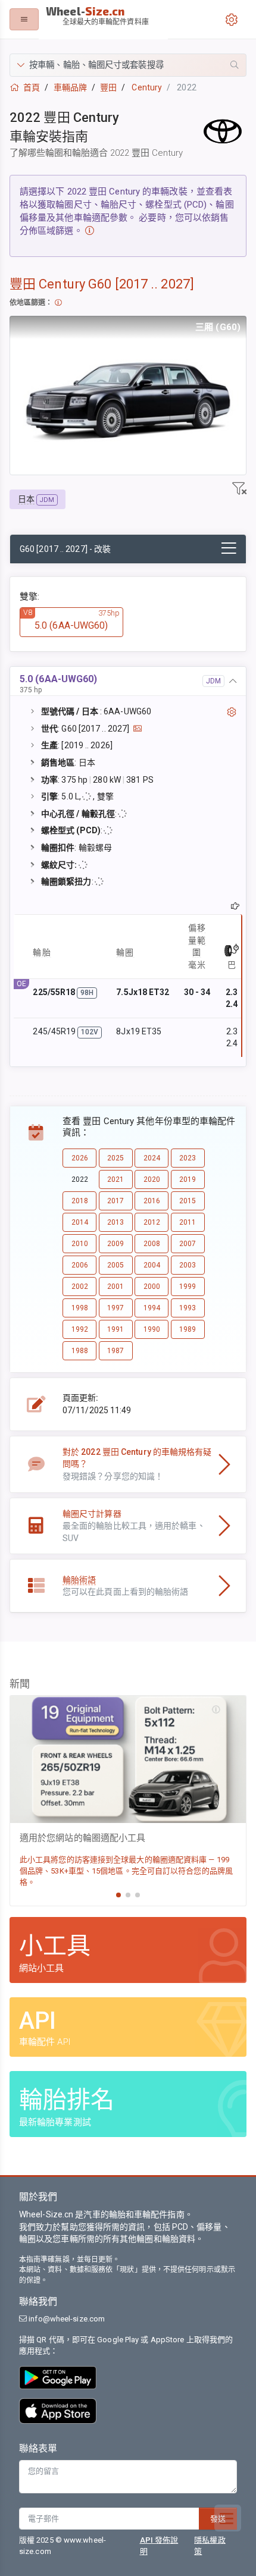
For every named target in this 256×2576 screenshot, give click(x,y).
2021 (115, 1179)
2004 (152, 1265)
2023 (188, 1158)
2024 (152, 1158)
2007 (188, 1244)
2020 (152, 1179)
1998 (80, 1308)
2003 (188, 1265)
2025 (115, 1158)
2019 (188, 1179)
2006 (80, 1265)
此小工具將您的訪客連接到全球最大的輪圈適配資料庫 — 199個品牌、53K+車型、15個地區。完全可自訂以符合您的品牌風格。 (126, 1871)
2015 (188, 1201)
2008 (152, 1244)
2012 (152, 1222)
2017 (115, 1201)
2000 (152, 1287)
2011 (188, 1222)
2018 (80, 1201)
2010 (80, 1244)
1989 (188, 1329)
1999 (188, 1287)
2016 (152, 1201)
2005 (115, 1265)
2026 (80, 1158)
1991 (115, 1329)
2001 (115, 1287)
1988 (80, 1351)
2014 (80, 1222)
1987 (115, 1351)
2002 (80, 1287)
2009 (115, 1244)
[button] (128, 65)
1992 (80, 1329)
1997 (115, 1308)
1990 (152, 1329)
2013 (115, 1222)
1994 (152, 1308)
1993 (188, 1308)
